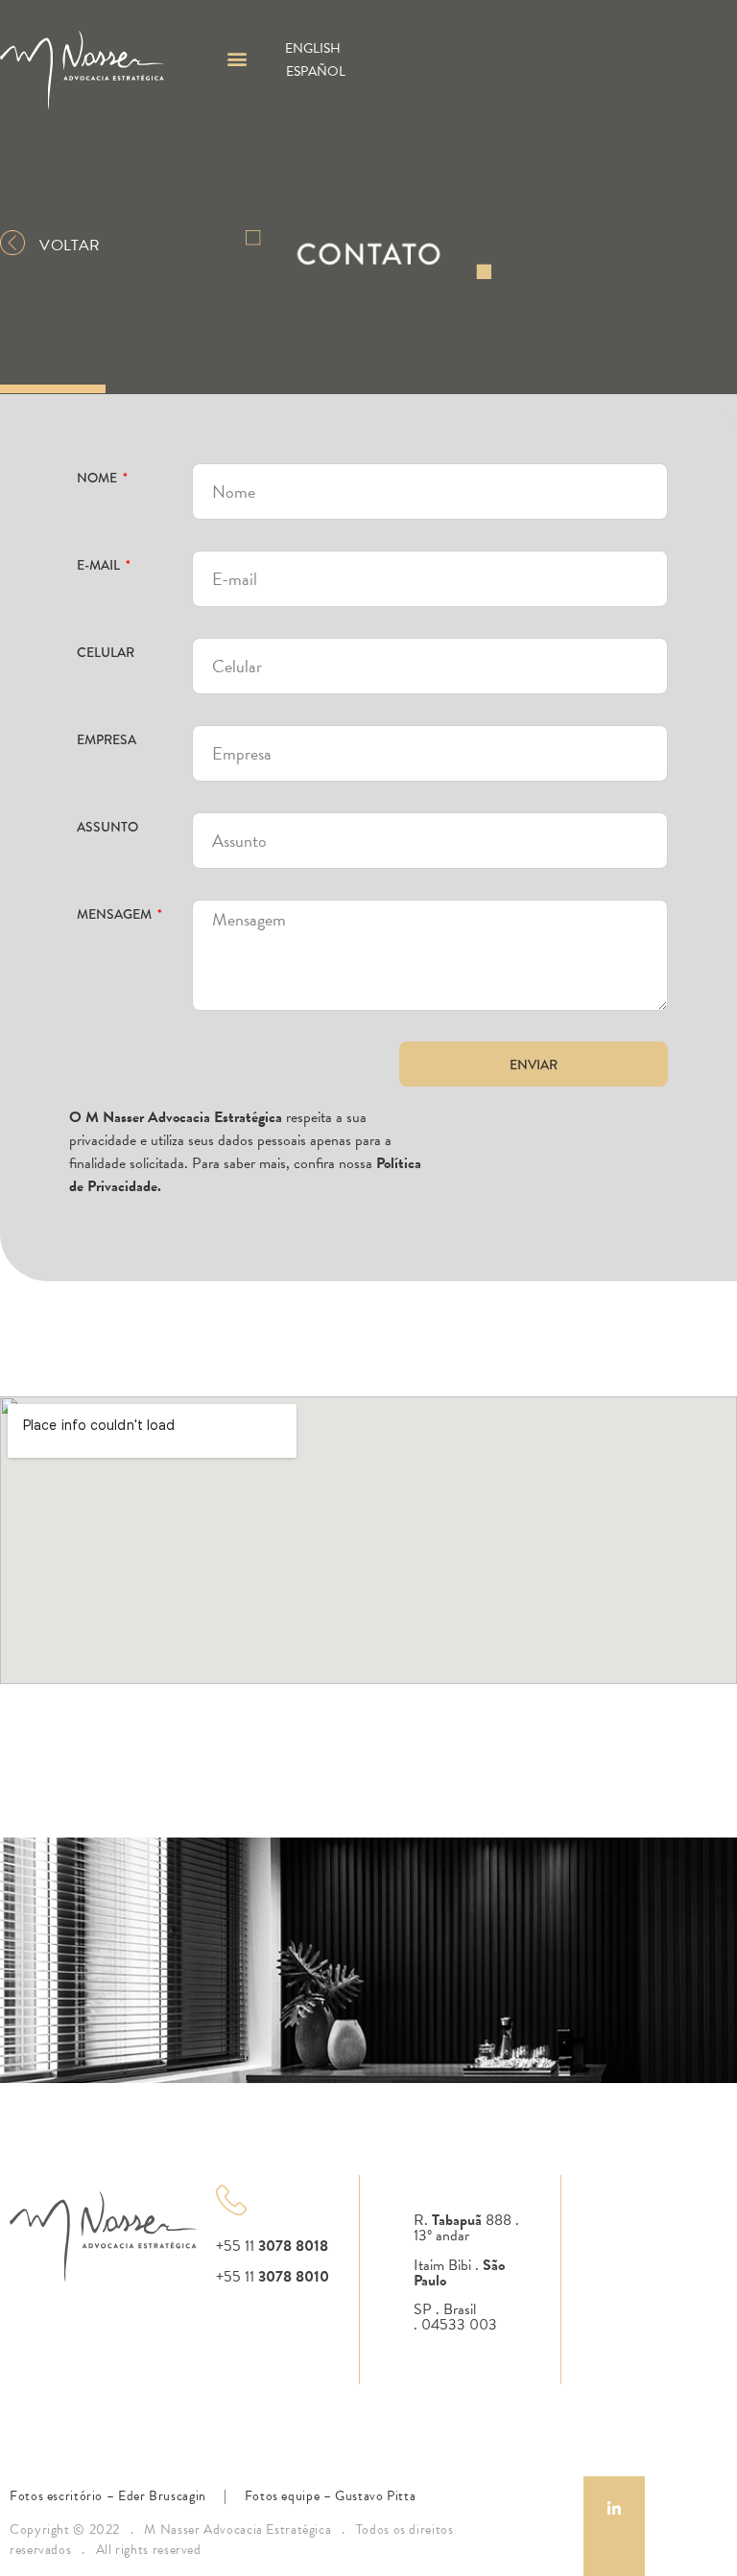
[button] (237, 59)
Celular (106, 651)
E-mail (100, 563)
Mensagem (116, 913)
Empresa (107, 738)
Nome (98, 476)
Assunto (107, 825)
